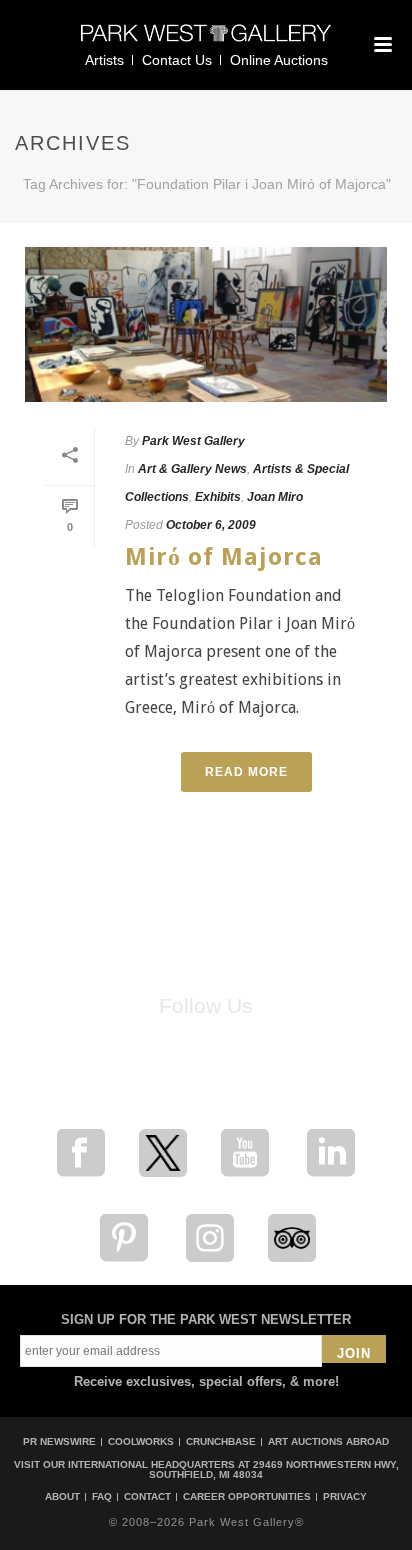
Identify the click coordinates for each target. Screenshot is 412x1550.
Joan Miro (275, 497)
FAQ (102, 1497)
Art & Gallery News (192, 469)
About (62, 1497)
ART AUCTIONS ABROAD (328, 1441)
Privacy (345, 1497)
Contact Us (177, 60)
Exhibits (218, 497)
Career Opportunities (247, 1497)
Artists (104, 60)
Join (354, 1353)
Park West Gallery (193, 441)
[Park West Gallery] (206, 41)
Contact (147, 1497)
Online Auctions (279, 60)
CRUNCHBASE (221, 1441)
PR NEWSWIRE (59, 1441)
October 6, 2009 (211, 525)
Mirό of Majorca (224, 557)
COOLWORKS (141, 1441)
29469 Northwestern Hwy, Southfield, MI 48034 (274, 1469)
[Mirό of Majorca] (206, 324)
